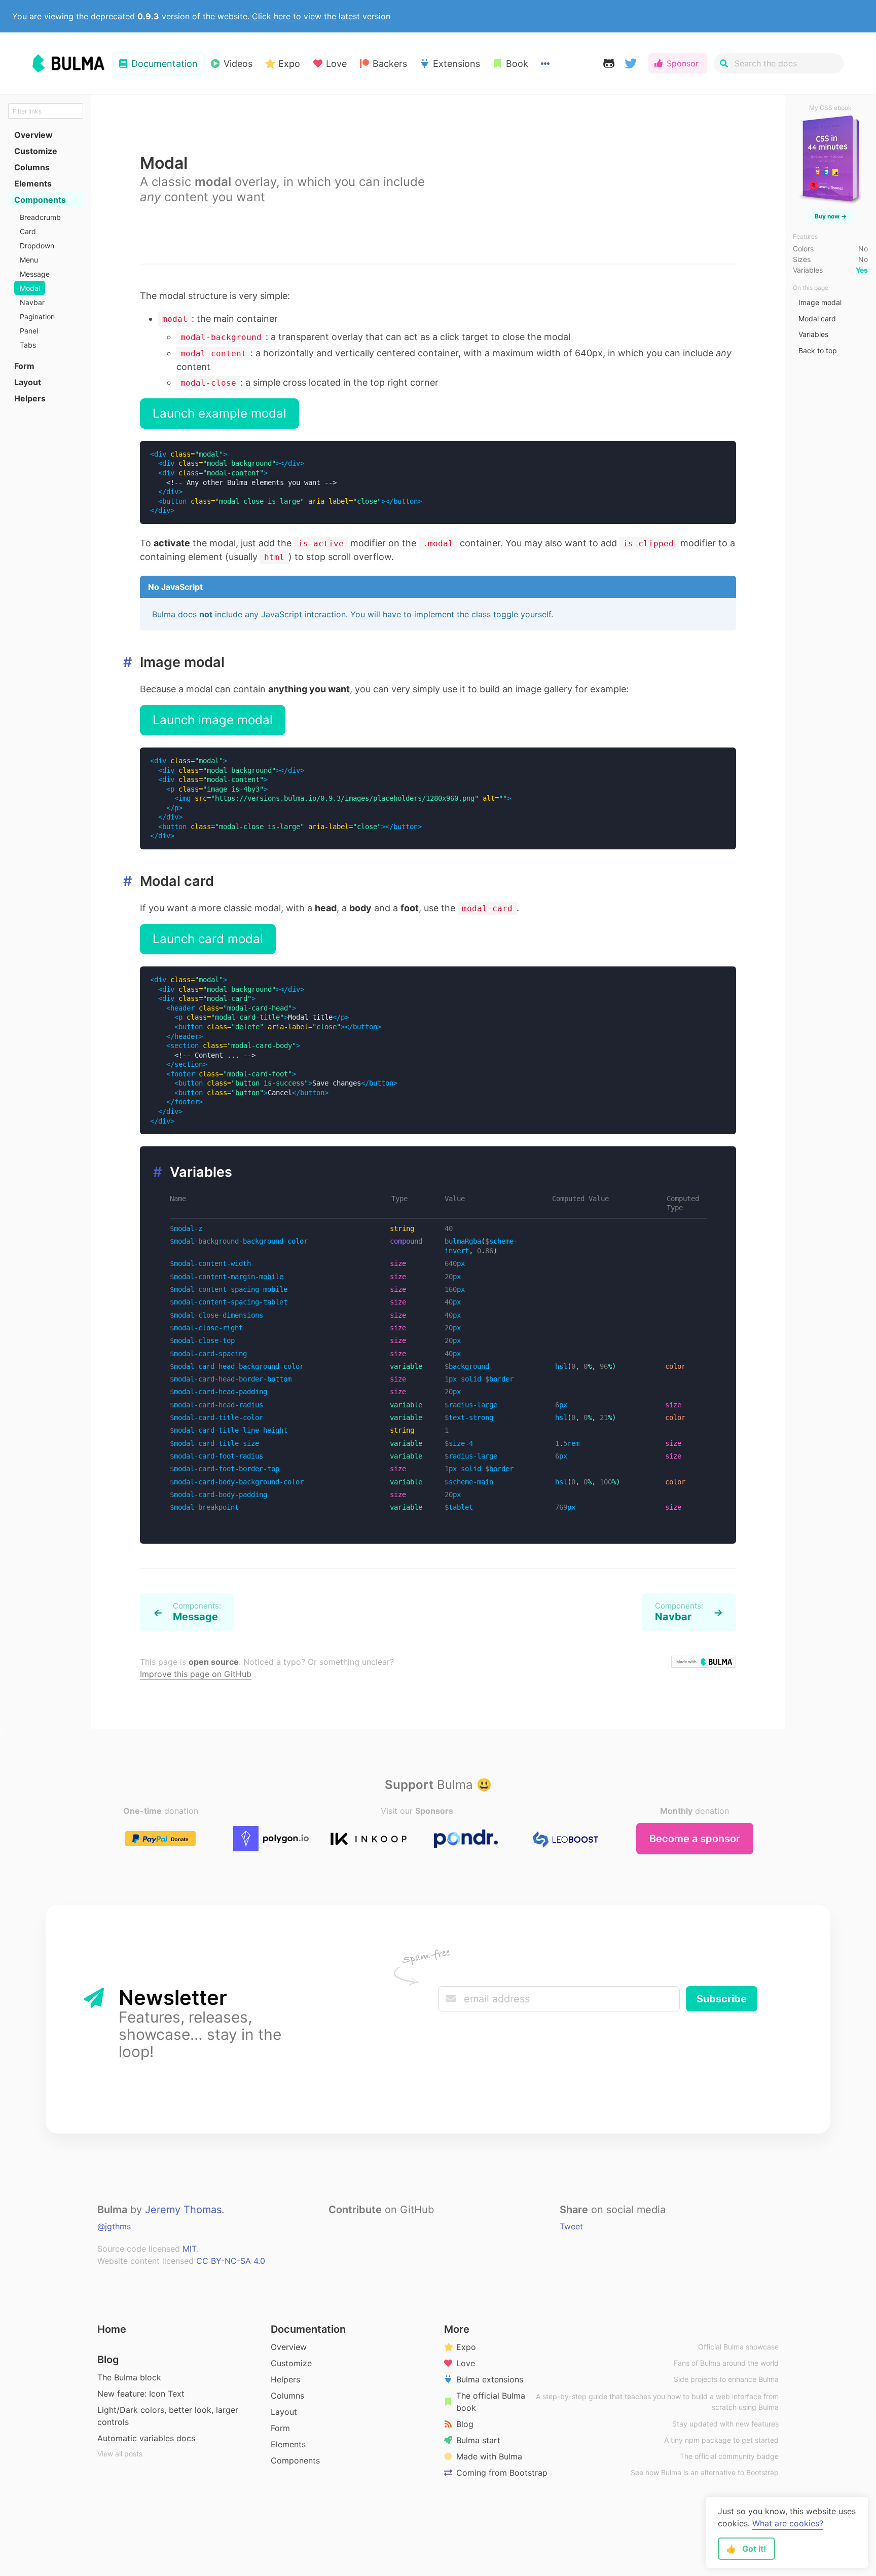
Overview (289, 2347)
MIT (189, 2249)
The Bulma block (129, 2377)
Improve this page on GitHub (196, 1674)
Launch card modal (208, 939)
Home (112, 2329)
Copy (716, 454)
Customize (291, 2363)
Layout (284, 2412)
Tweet (571, 2226)
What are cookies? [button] (788, 2523)
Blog (108, 2360)
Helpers (285, 2379)
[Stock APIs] (271, 1839)
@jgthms (114, 2226)
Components (295, 2460)
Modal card (817, 319)
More (457, 2329)
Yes (862, 270)
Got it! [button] (746, 2549)
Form (280, 2428)
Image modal (820, 302)
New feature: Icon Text (141, 2394)
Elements (288, 2444)
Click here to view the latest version (321, 16)
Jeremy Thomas (183, 2210)
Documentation (308, 2329)
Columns (287, 2396)
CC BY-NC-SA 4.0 (231, 2261)
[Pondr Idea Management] (466, 1839)
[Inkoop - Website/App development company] (369, 1839)
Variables (813, 334)
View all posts (120, 2454)
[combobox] (779, 63)
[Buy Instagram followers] (563, 1839)
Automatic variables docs (146, 2438)
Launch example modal (220, 413)
